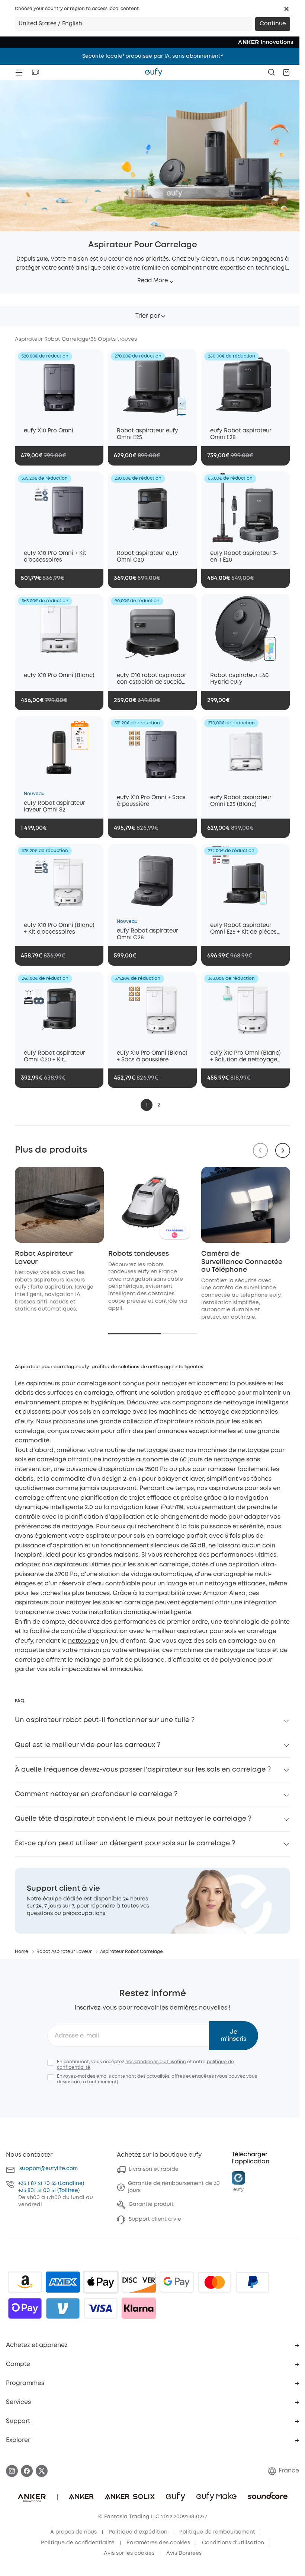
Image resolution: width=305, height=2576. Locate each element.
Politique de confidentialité (78, 2543)
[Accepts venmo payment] (63, 2308)
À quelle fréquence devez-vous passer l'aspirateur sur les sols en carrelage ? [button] (143, 1770)
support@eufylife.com (49, 2169)
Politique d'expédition (138, 2532)
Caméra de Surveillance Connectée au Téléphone (242, 1262)
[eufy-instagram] (12, 2471)
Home (22, 1952)
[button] (286, 9)
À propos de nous (73, 2532)
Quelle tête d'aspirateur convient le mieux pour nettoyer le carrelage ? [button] (133, 1819)
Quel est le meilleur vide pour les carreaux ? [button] (88, 1745)
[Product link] (59, 385)
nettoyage (84, 1641)
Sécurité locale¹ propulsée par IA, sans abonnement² (152, 56)
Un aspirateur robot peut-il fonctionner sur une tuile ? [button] (105, 1720)
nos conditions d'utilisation (156, 2062)
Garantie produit (151, 2204)
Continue (273, 24)
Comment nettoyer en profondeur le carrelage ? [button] (96, 1794)
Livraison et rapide (154, 2169)
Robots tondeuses (139, 1254)
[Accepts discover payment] (139, 2282)
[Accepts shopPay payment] (25, 2308)
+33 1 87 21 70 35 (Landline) (51, 2183)
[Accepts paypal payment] (253, 2282)
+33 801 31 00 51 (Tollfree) (49, 2191)
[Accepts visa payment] (101, 2308)
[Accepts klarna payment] (139, 2308)
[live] (35, 72)
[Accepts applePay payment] (101, 2282)
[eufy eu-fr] (154, 72)
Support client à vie (155, 2219)
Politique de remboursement (217, 2532)
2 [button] (159, 1105)
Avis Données (184, 2553)
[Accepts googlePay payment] (177, 2282)
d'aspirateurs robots (184, 1422)
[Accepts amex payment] (63, 2282)
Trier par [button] (148, 316)
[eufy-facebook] (27, 2471)
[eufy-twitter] (42, 2471)
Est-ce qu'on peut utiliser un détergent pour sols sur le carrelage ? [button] (125, 1843)
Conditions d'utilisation (233, 2543)
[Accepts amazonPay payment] (25, 2282)
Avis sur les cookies (129, 2553)
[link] (152, 1901)
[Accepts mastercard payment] (215, 2282)
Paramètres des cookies (158, 2543)
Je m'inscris (233, 2036)
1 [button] (147, 1105)
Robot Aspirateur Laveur (64, 1952)
